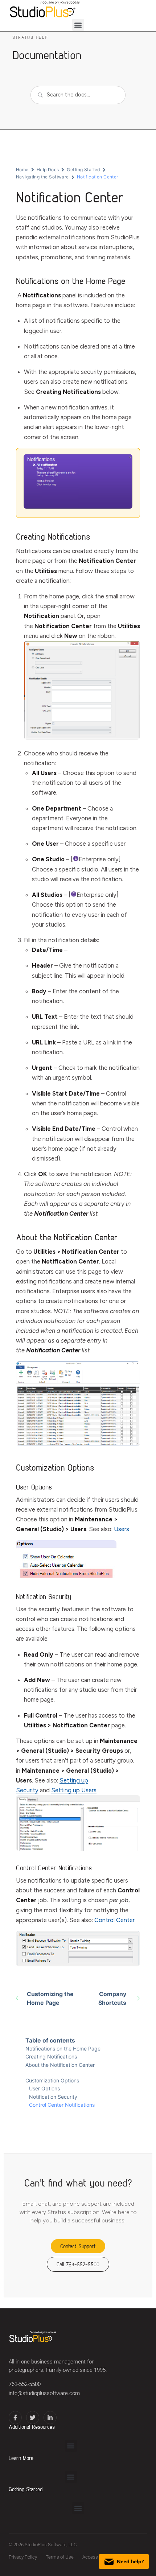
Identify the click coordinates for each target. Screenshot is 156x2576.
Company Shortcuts (112, 1998)
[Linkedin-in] (50, 2418)
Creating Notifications (51, 2056)
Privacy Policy (23, 2557)
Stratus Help (30, 37)
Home (22, 170)
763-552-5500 (25, 2384)
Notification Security (53, 2097)
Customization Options (52, 2080)
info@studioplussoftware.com (44, 2393)
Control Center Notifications (62, 2105)
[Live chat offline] (124, 2561)
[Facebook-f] (15, 2418)
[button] (78, 25)
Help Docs (48, 170)
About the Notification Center (60, 2065)
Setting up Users (74, 1790)
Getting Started (83, 170)
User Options (44, 2088)
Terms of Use (60, 2557)
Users (122, 1529)
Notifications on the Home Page (63, 2049)
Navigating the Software (42, 177)
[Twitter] (33, 2418)
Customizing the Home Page (50, 1998)
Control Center (114, 1920)
